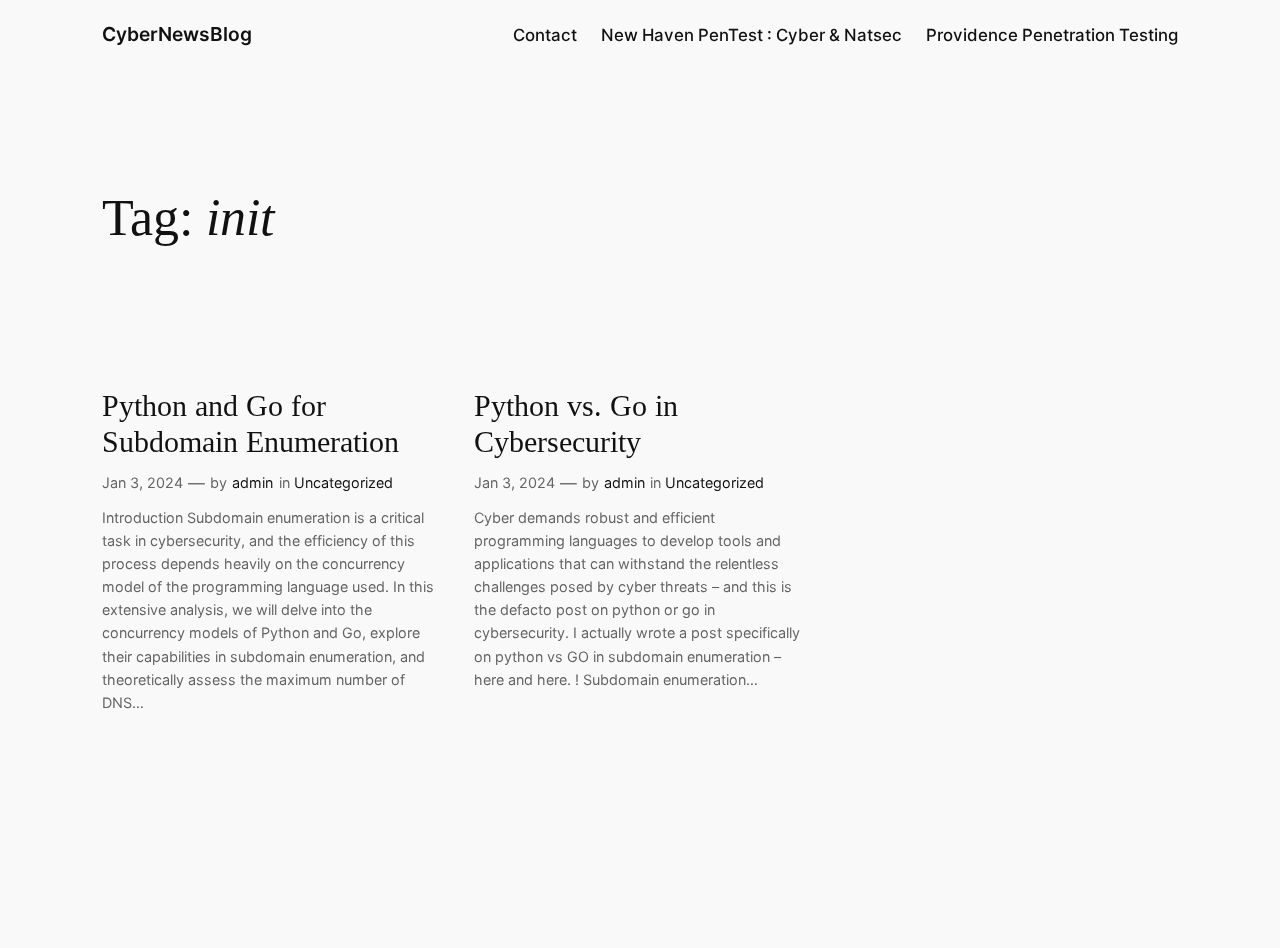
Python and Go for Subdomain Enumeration (250, 424)
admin (252, 482)
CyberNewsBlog (177, 34)
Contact (545, 35)
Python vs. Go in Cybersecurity (576, 424)
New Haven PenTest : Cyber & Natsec (751, 35)
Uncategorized (343, 482)
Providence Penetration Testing (1052, 35)
